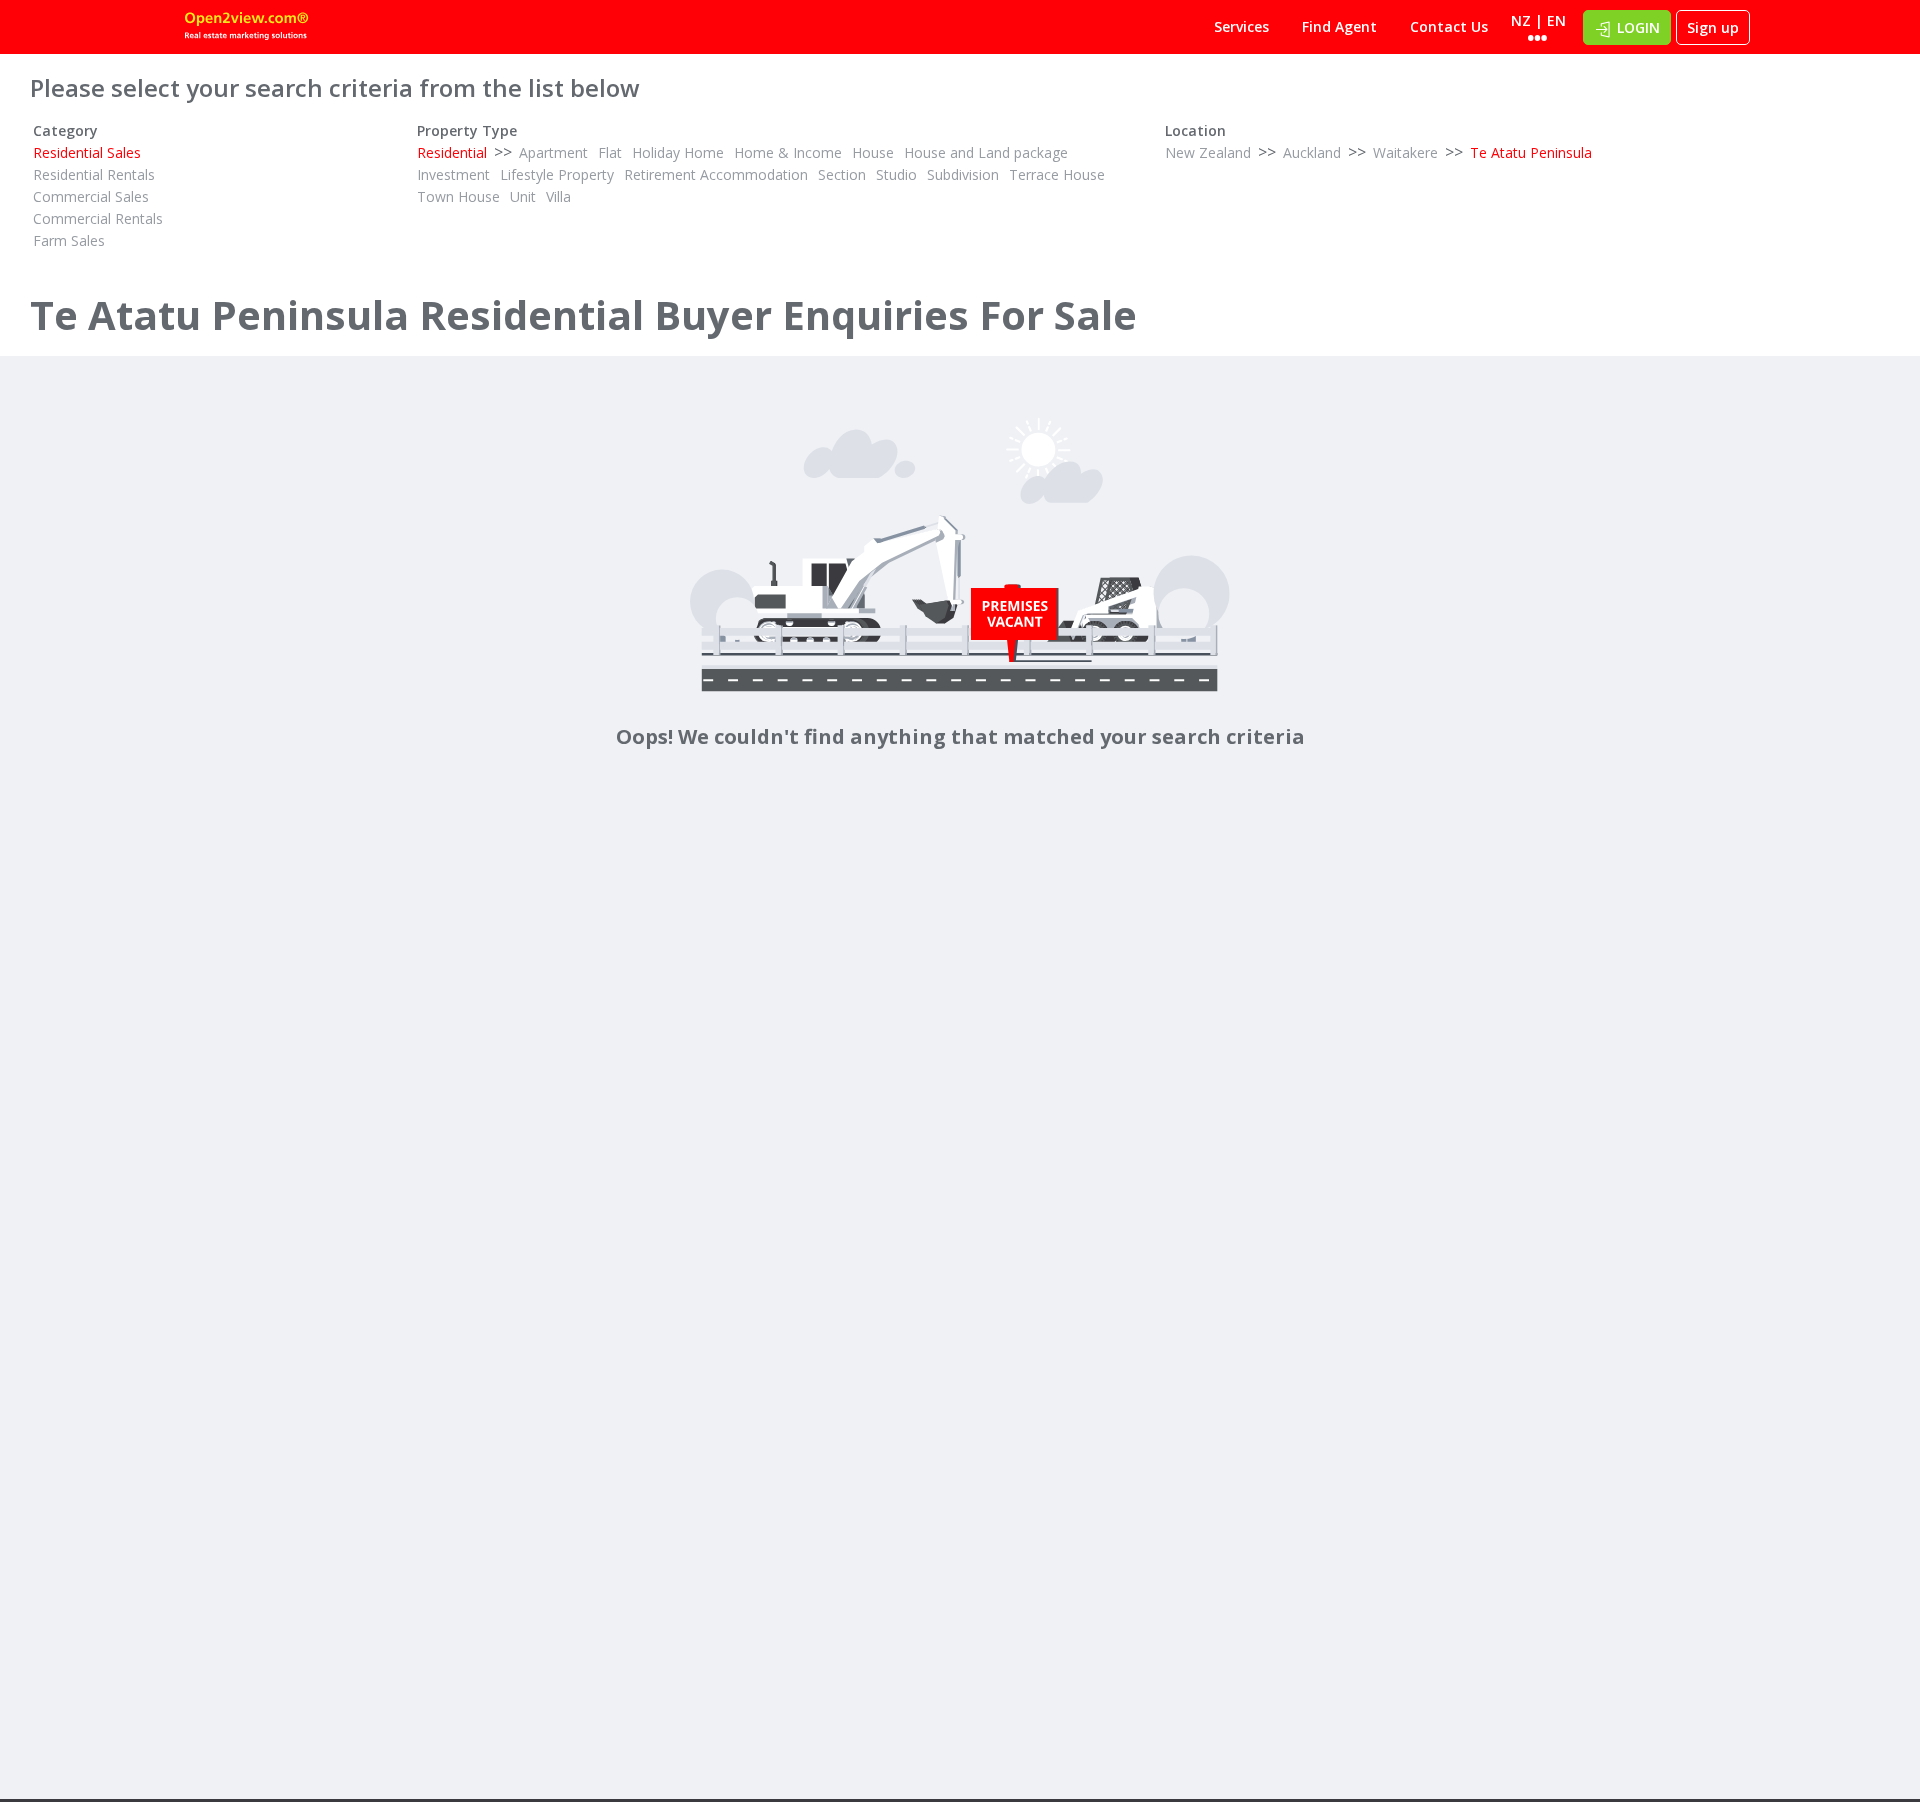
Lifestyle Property (557, 174)
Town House (458, 196)
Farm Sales (69, 240)
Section (842, 174)
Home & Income (788, 152)
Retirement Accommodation (716, 174)
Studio (896, 174)
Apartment (553, 152)
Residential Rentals (94, 174)
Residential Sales (87, 152)
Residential (452, 152)
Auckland (1312, 152)
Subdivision (963, 174)
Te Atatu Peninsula (1531, 152)
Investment (453, 174)
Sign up (1713, 27)
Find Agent (1339, 26)
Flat (610, 152)
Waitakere (1405, 152)
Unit (523, 196)
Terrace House (1057, 174)
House (873, 152)
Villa (558, 196)
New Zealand (1208, 152)
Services (1241, 26)
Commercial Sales (91, 196)
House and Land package (986, 152)
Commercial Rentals (98, 218)
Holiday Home (678, 152)
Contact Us (1449, 26)
